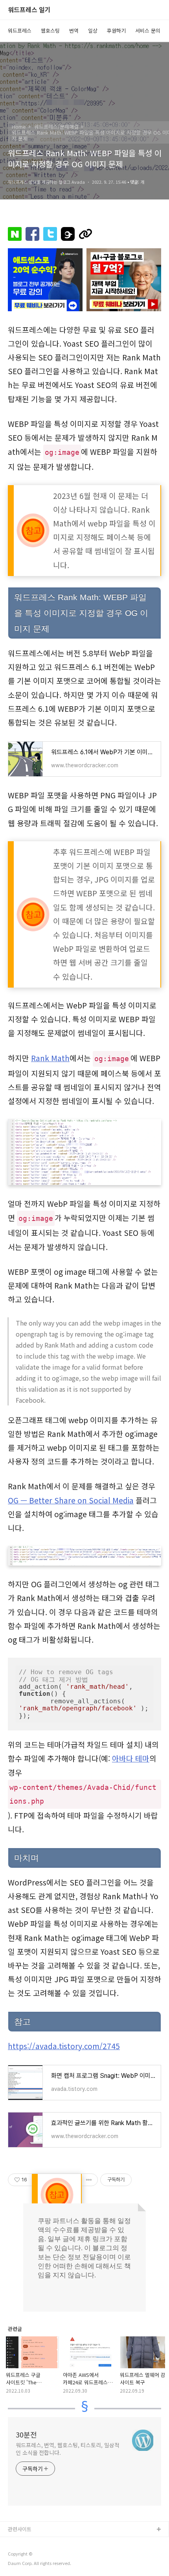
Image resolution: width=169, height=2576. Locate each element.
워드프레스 (20, 30)
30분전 (26, 2434)
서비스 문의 (148, 30)
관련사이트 (20, 2529)
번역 (74, 30)
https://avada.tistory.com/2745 (64, 2046)
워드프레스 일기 (29, 10)
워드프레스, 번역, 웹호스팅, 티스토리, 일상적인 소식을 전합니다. (67, 2449)
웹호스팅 (50, 30)
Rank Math (50, 1058)
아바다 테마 (131, 1758)
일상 (93, 30)
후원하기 (116, 30)
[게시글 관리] (89, 2180)
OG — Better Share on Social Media (71, 1500)
